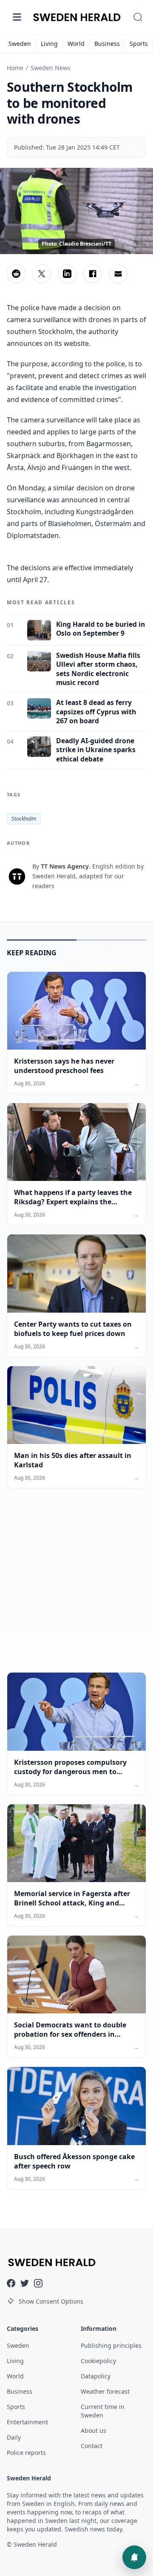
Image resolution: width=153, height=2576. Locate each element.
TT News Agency (65, 866)
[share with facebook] (93, 274)
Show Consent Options (51, 2301)
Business (107, 44)
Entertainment (27, 2422)
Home (15, 68)
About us (93, 2430)
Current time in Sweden (103, 2411)
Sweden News (51, 68)
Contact (92, 2446)
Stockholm (24, 819)
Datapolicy (96, 2376)
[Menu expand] (17, 17)
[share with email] (118, 274)
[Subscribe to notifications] (134, 2557)
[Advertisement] (76, 1587)
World (76, 44)
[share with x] (42, 274)
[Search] (138, 17)
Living (49, 44)
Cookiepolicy (98, 2361)
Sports (139, 44)
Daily (14, 2437)
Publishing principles (111, 2345)
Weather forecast (105, 2391)
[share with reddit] (16, 274)
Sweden (20, 44)
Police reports (26, 2453)
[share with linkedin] (67, 274)
